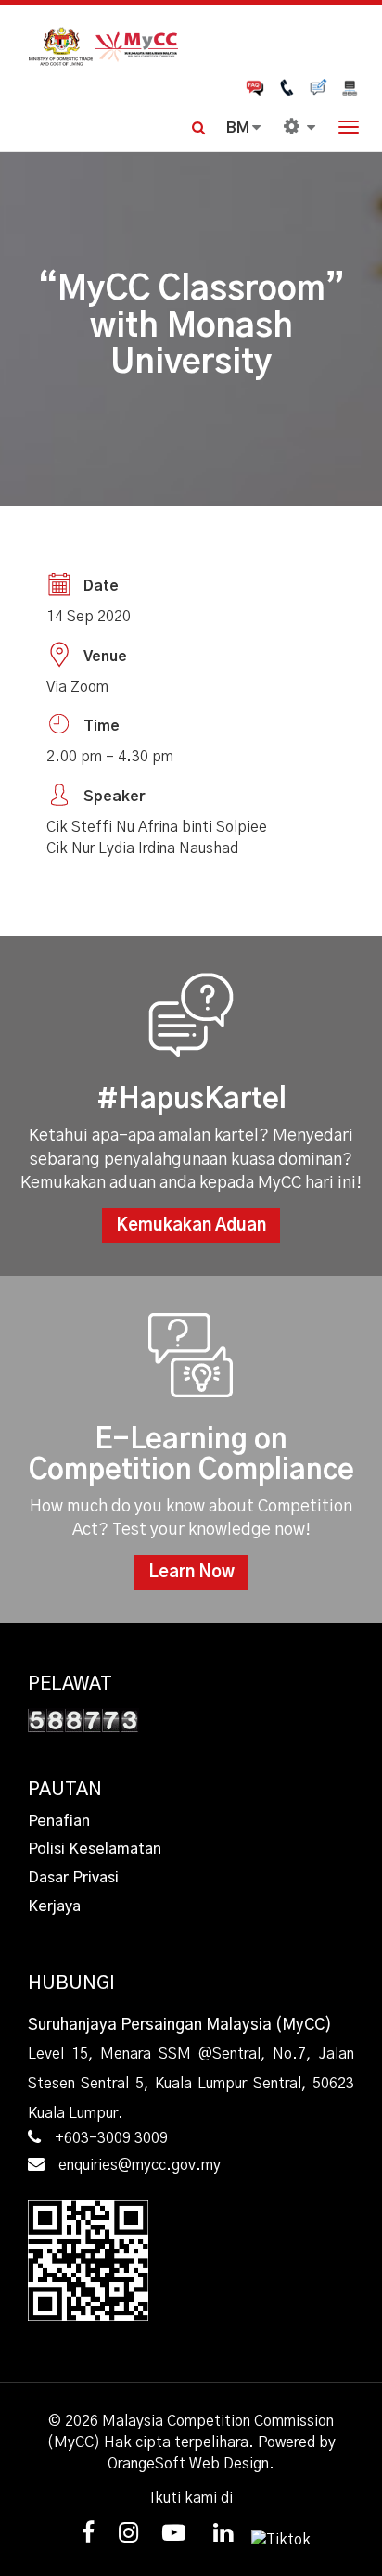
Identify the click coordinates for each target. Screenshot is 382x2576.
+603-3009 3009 (111, 2138)
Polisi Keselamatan (95, 1849)
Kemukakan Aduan (191, 1226)
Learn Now (191, 1573)
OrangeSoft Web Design (188, 2464)
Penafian (59, 1821)
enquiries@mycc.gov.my (140, 2165)
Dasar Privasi (73, 1878)
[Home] (191, 45)
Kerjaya (54, 1906)
